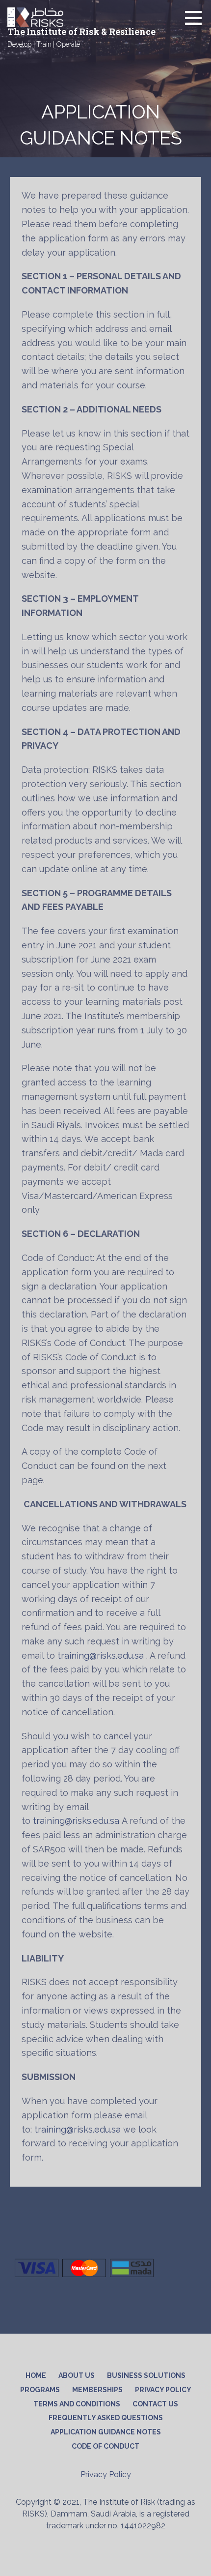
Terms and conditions (77, 2404)
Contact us (155, 2404)
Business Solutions (146, 2375)
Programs (40, 2390)
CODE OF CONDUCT (105, 2446)
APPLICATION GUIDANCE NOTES (106, 2432)
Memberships (97, 2390)
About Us (77, 2375)
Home (36, 2375)
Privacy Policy (163, 2390)
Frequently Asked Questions (106, 2418)
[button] (197, 18)
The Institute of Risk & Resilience (81, 31)
